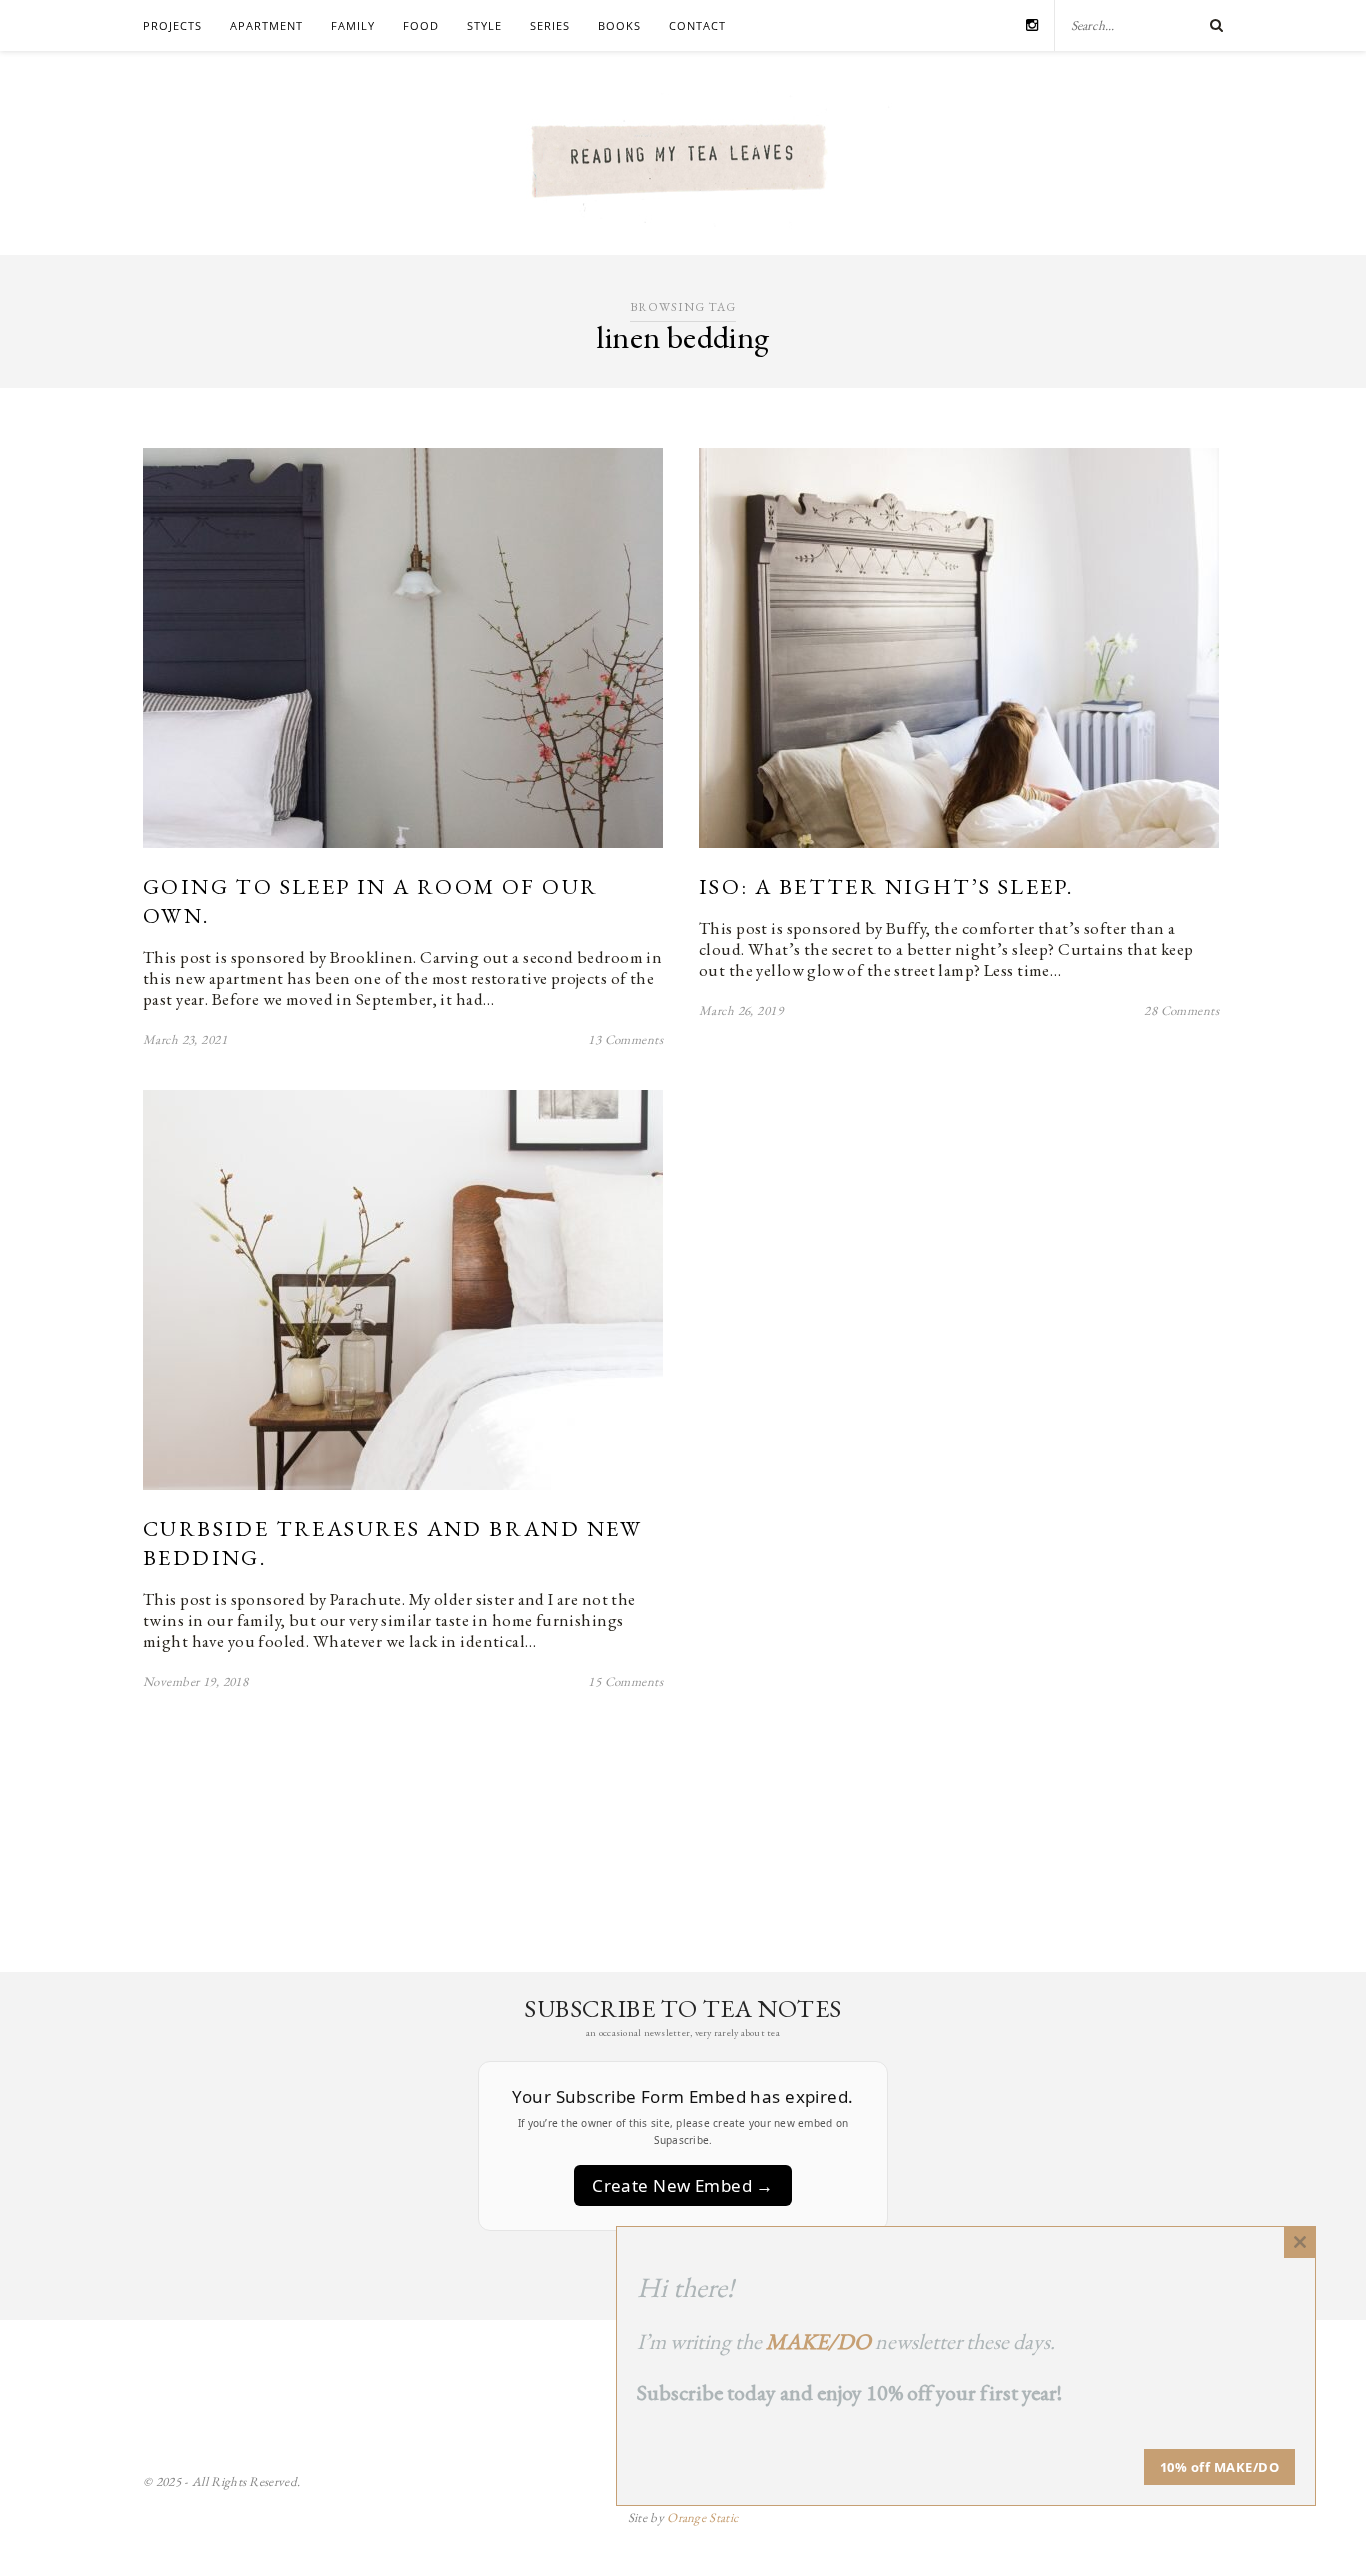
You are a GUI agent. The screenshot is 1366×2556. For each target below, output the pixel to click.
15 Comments (625, 1681)
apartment (266, 25)
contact (697, 25)
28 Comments (1181, 1010)
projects (172, 25)
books (619, 25)
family (353, 25)
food (421, 25)
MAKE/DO (818, 2341)
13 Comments (625, 1039)
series (550, 25)
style (484, 25)
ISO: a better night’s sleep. (886, 886)
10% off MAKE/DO (1220, 2467)
